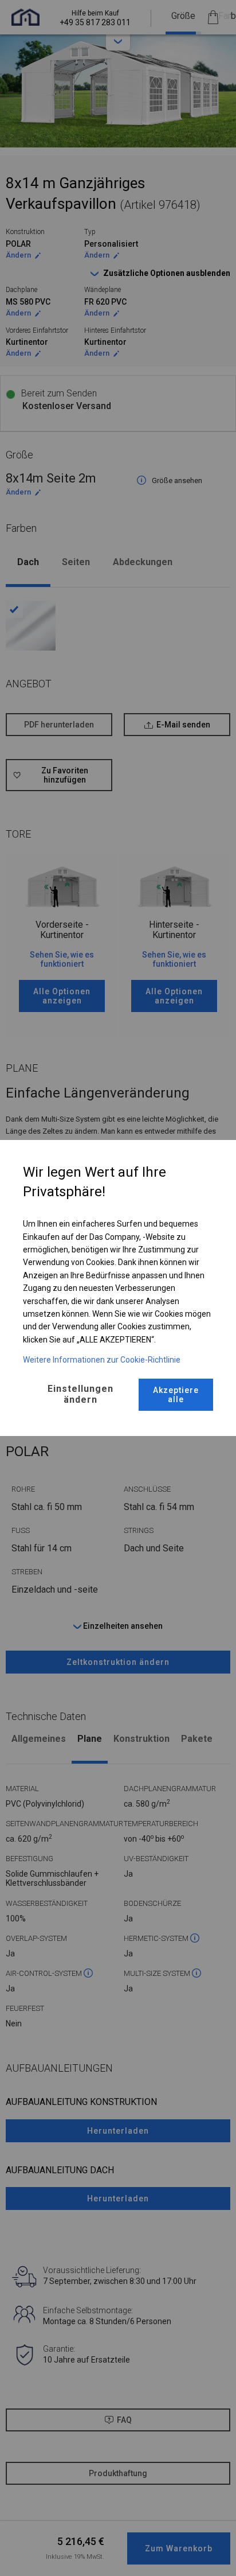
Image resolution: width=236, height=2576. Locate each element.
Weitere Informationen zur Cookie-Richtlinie (102, 1360)
